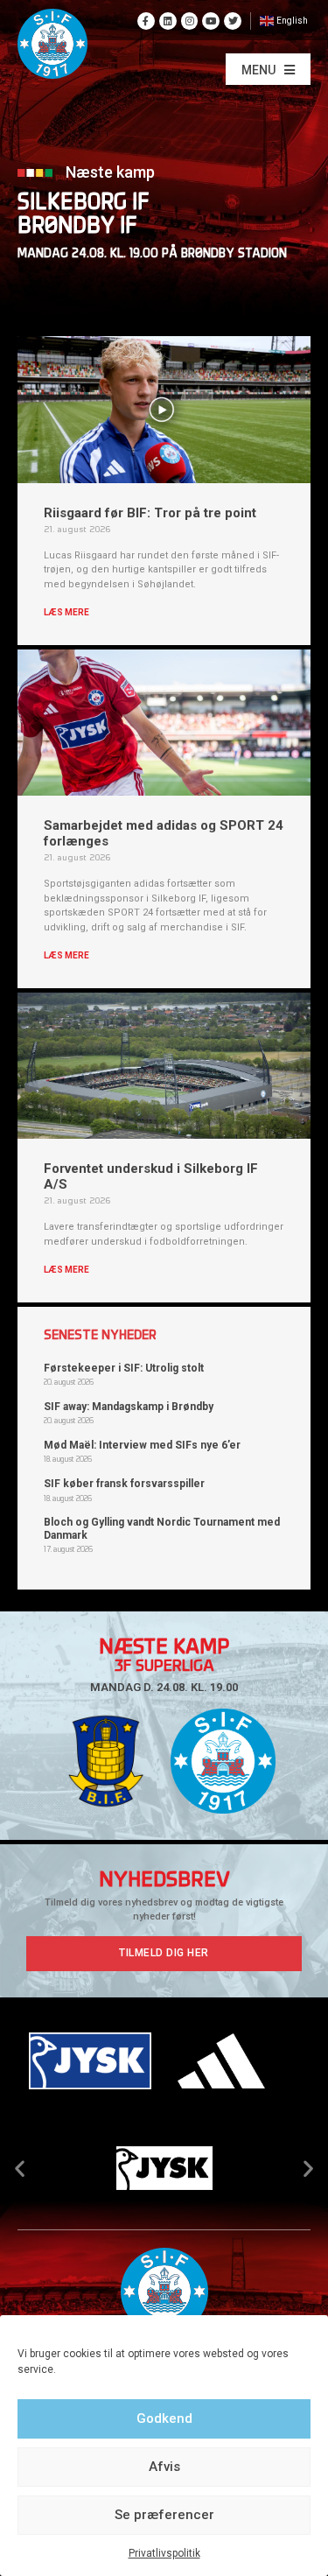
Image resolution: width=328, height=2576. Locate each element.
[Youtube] (211, 21)
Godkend (164, 2418)
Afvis (164, 2467)
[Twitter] (233, 21)
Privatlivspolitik (164, 2553)
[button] (268, 69)
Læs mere (66, 612)
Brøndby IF (77, 227)
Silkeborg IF (84, 204)
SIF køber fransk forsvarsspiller (124, 1484)
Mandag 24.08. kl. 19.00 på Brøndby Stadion (152, 254)
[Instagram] (190, 21)
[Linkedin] (168, 21)
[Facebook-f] (146, 21)
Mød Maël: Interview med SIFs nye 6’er (142, 1445)
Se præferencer (164, 2515)
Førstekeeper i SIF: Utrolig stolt (124, 1368)
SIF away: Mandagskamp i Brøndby (129, 1407)
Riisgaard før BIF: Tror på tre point (150, 513)
